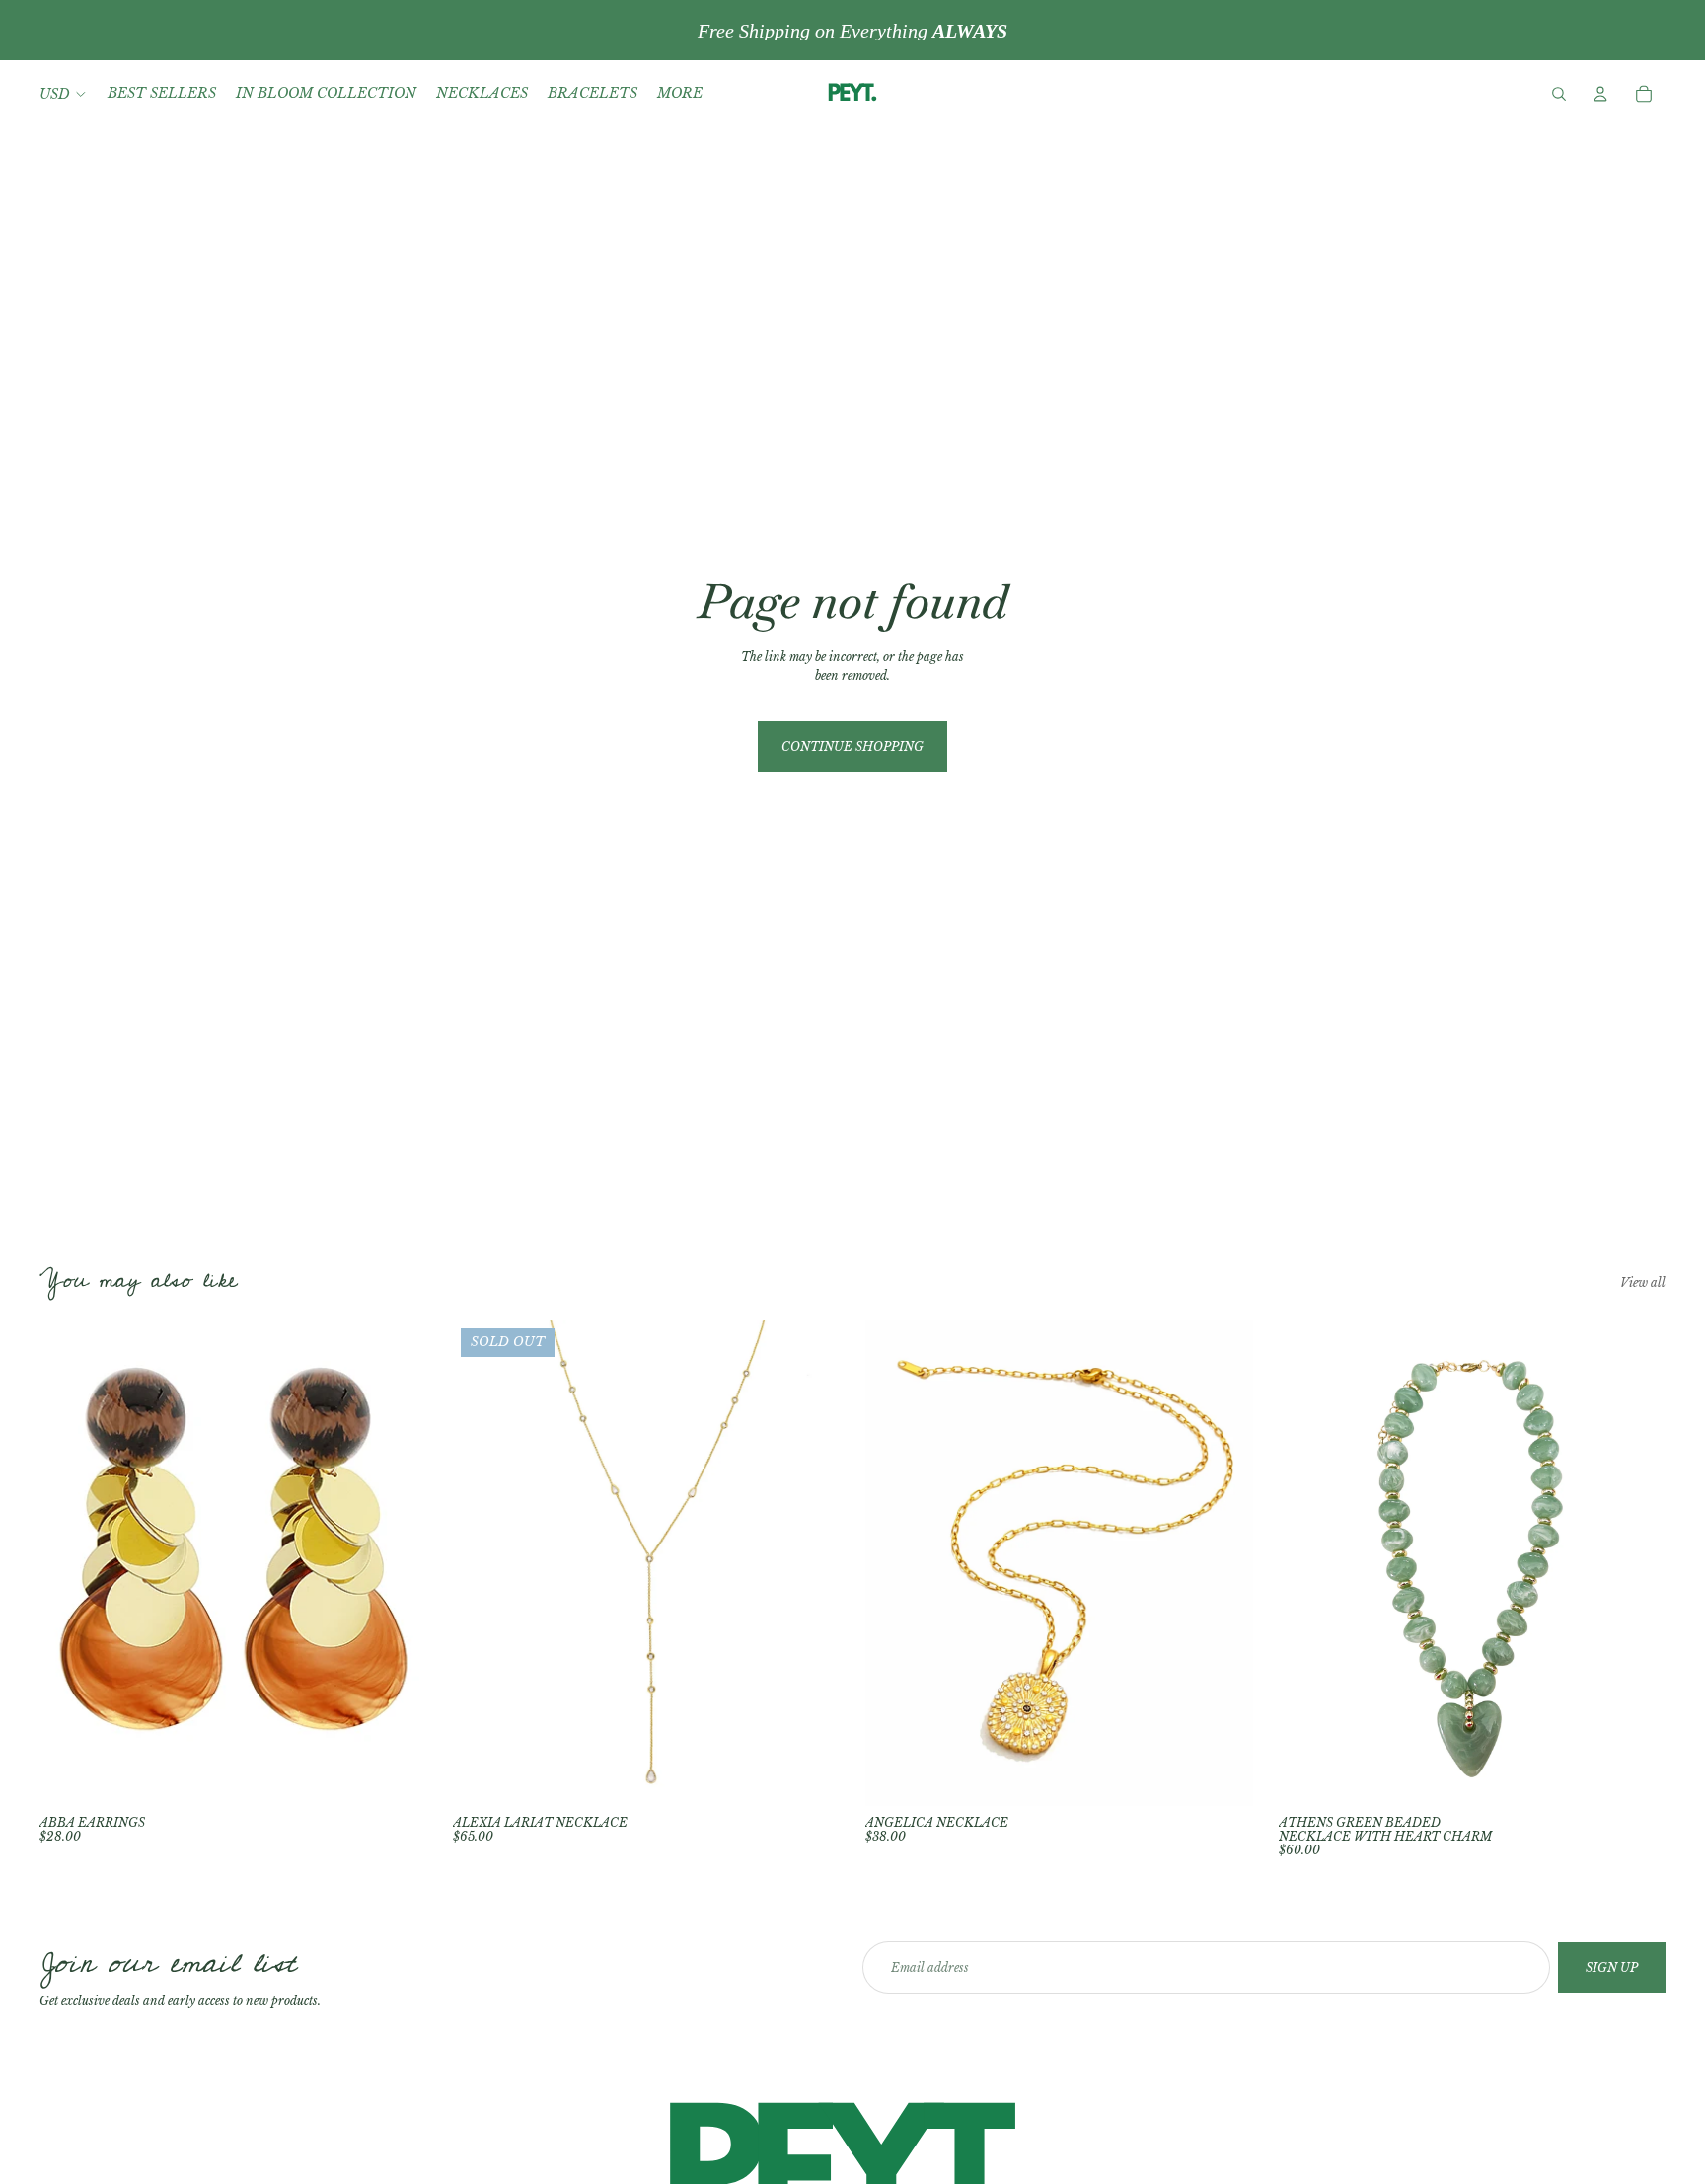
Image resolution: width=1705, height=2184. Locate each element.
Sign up (1612, 1967)
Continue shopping (852, 747)
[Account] (1600, 94)
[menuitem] (680, 94)
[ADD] (397, 1775)
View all (1643, 1282)
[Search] (1559, 94)
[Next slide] (810, 1563)
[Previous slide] (482, 1563)
